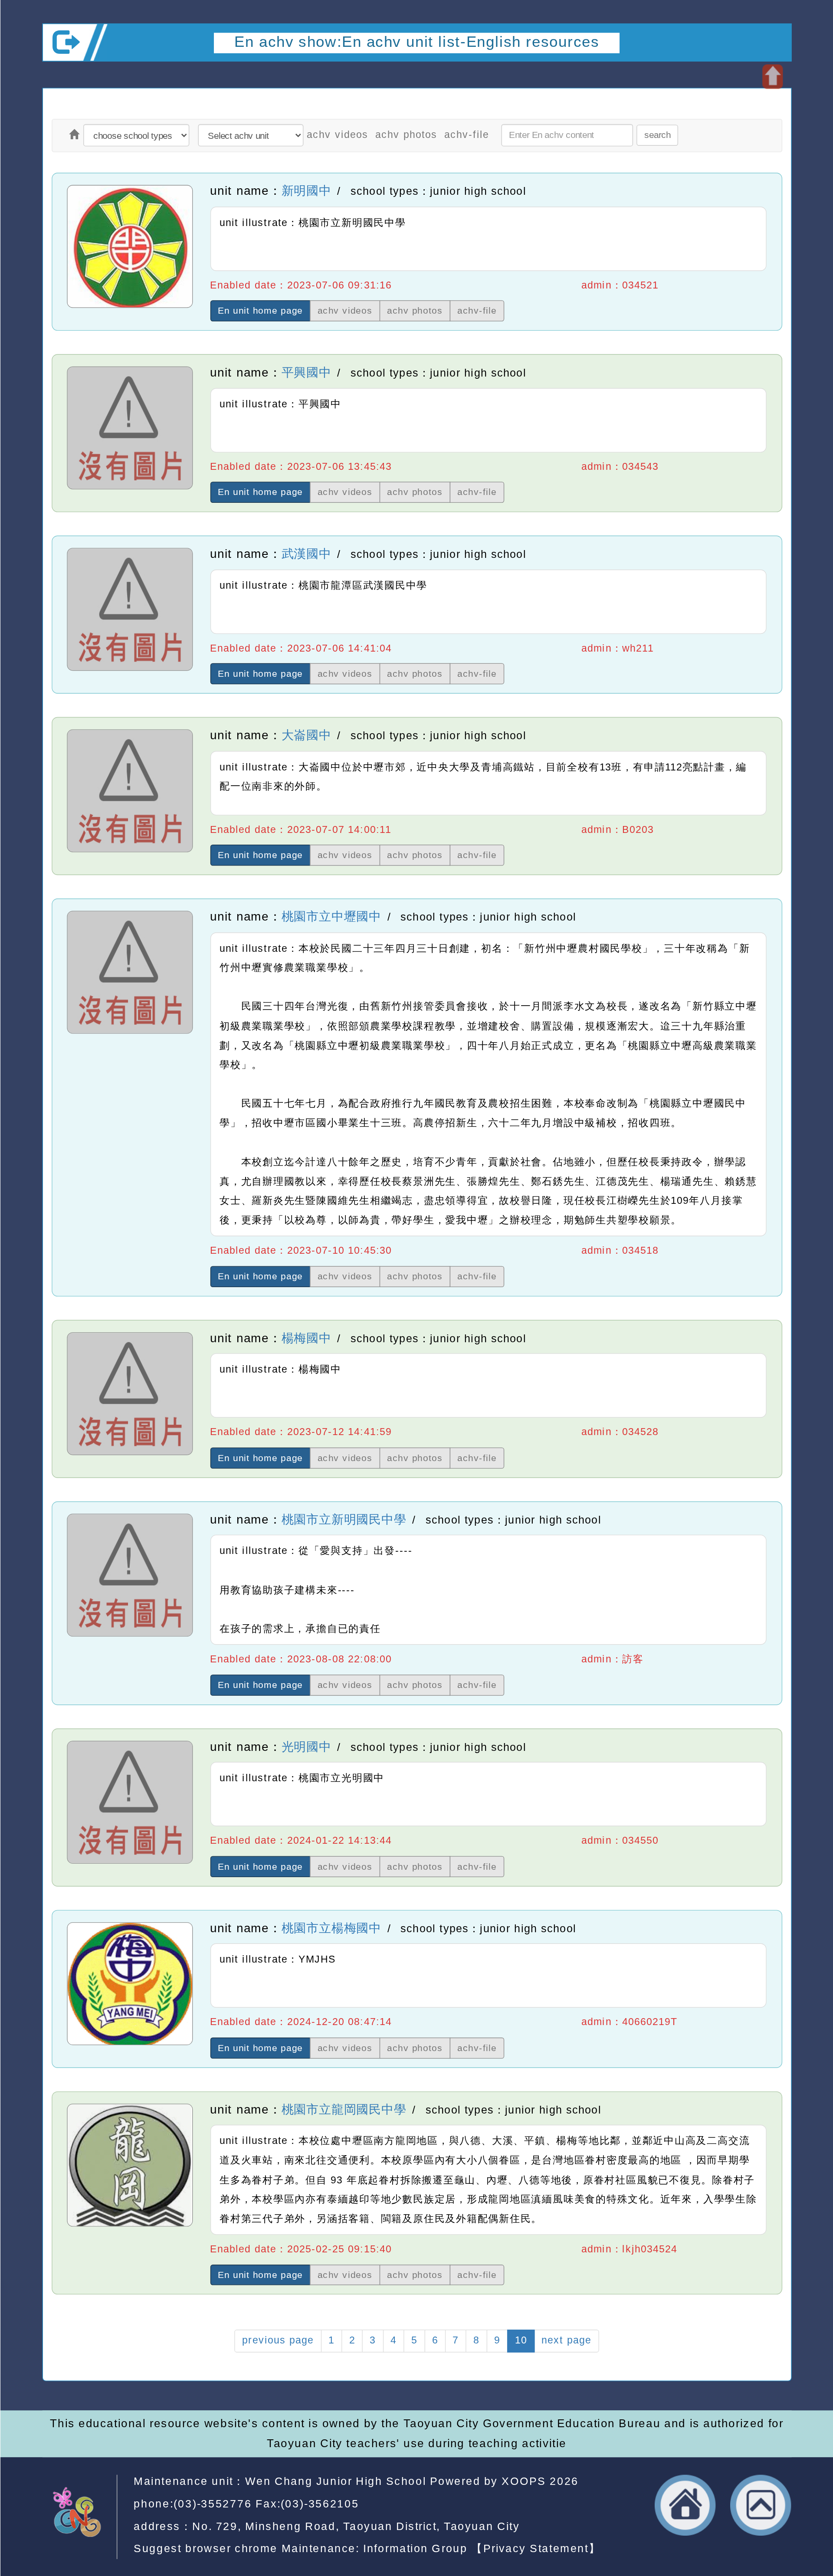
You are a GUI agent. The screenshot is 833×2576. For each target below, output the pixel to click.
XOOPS (524, 2481)
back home (685, 2505)
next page (566, 2341)
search (658, 135)
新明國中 (306, 191)
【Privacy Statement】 (536, 2548)
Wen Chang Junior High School (335, 2481)
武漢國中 (306, 554)
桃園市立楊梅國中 (331, 1928)
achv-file (467, 135)
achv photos (406, 135)
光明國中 (306, 1747)
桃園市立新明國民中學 (344, 1519)
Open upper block (772, 77)
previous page (278, 2341)
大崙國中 (306, 735)
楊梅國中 (306, 1338)
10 (521, 2341)
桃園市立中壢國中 (331, 917)
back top (761, 2505)
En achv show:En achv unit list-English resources (417, 42)
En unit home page (260, 311)
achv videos (338, 135)
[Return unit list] (74, 136)
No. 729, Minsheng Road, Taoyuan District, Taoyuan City (356, 2526)
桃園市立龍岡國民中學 (344, 2109)
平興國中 (306, 373)
